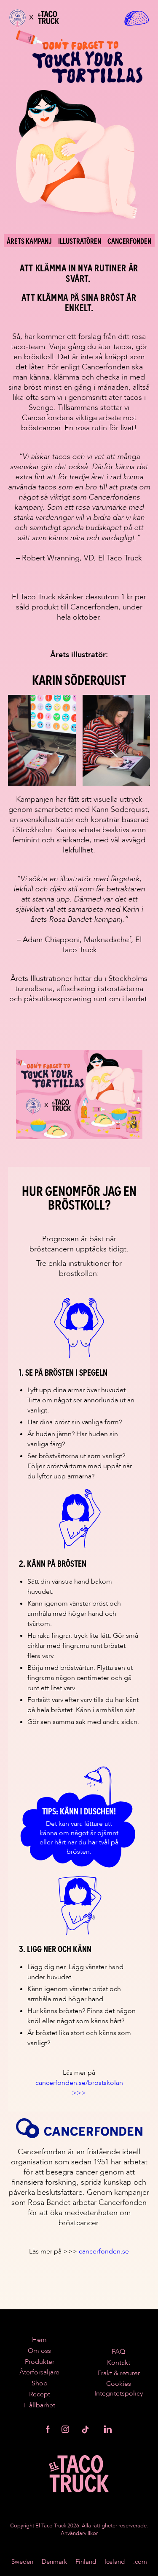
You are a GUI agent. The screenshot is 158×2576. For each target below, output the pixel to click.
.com (140, 2562)
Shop (40, 2383)
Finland (86, 2562)
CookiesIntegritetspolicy (119, 2389)
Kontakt (119, 2363)
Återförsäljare (39, 2372)
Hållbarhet (40, 2405)
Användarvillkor (79, 2533)
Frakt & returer (119, 2373)
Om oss (39, 2351)
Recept (40, 2394)
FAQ (118, 2352)
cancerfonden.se (104, 2251)
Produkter (40, 2362)
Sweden (22, 2562)
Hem (39, 2340)
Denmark (54, 2562)
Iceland (115, 2562)
